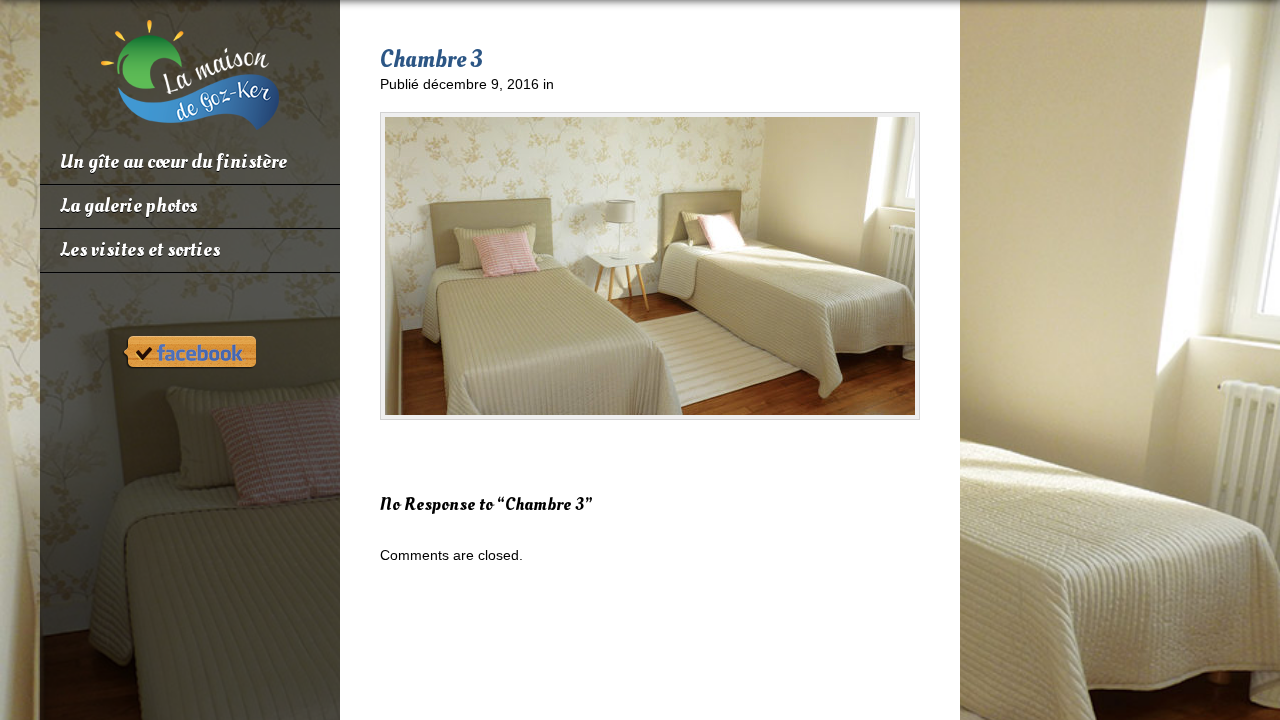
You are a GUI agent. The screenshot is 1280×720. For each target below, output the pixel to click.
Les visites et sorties (140, 250)
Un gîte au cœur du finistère (173, 162)
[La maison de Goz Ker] (190, 122)
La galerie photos (128, 206)
